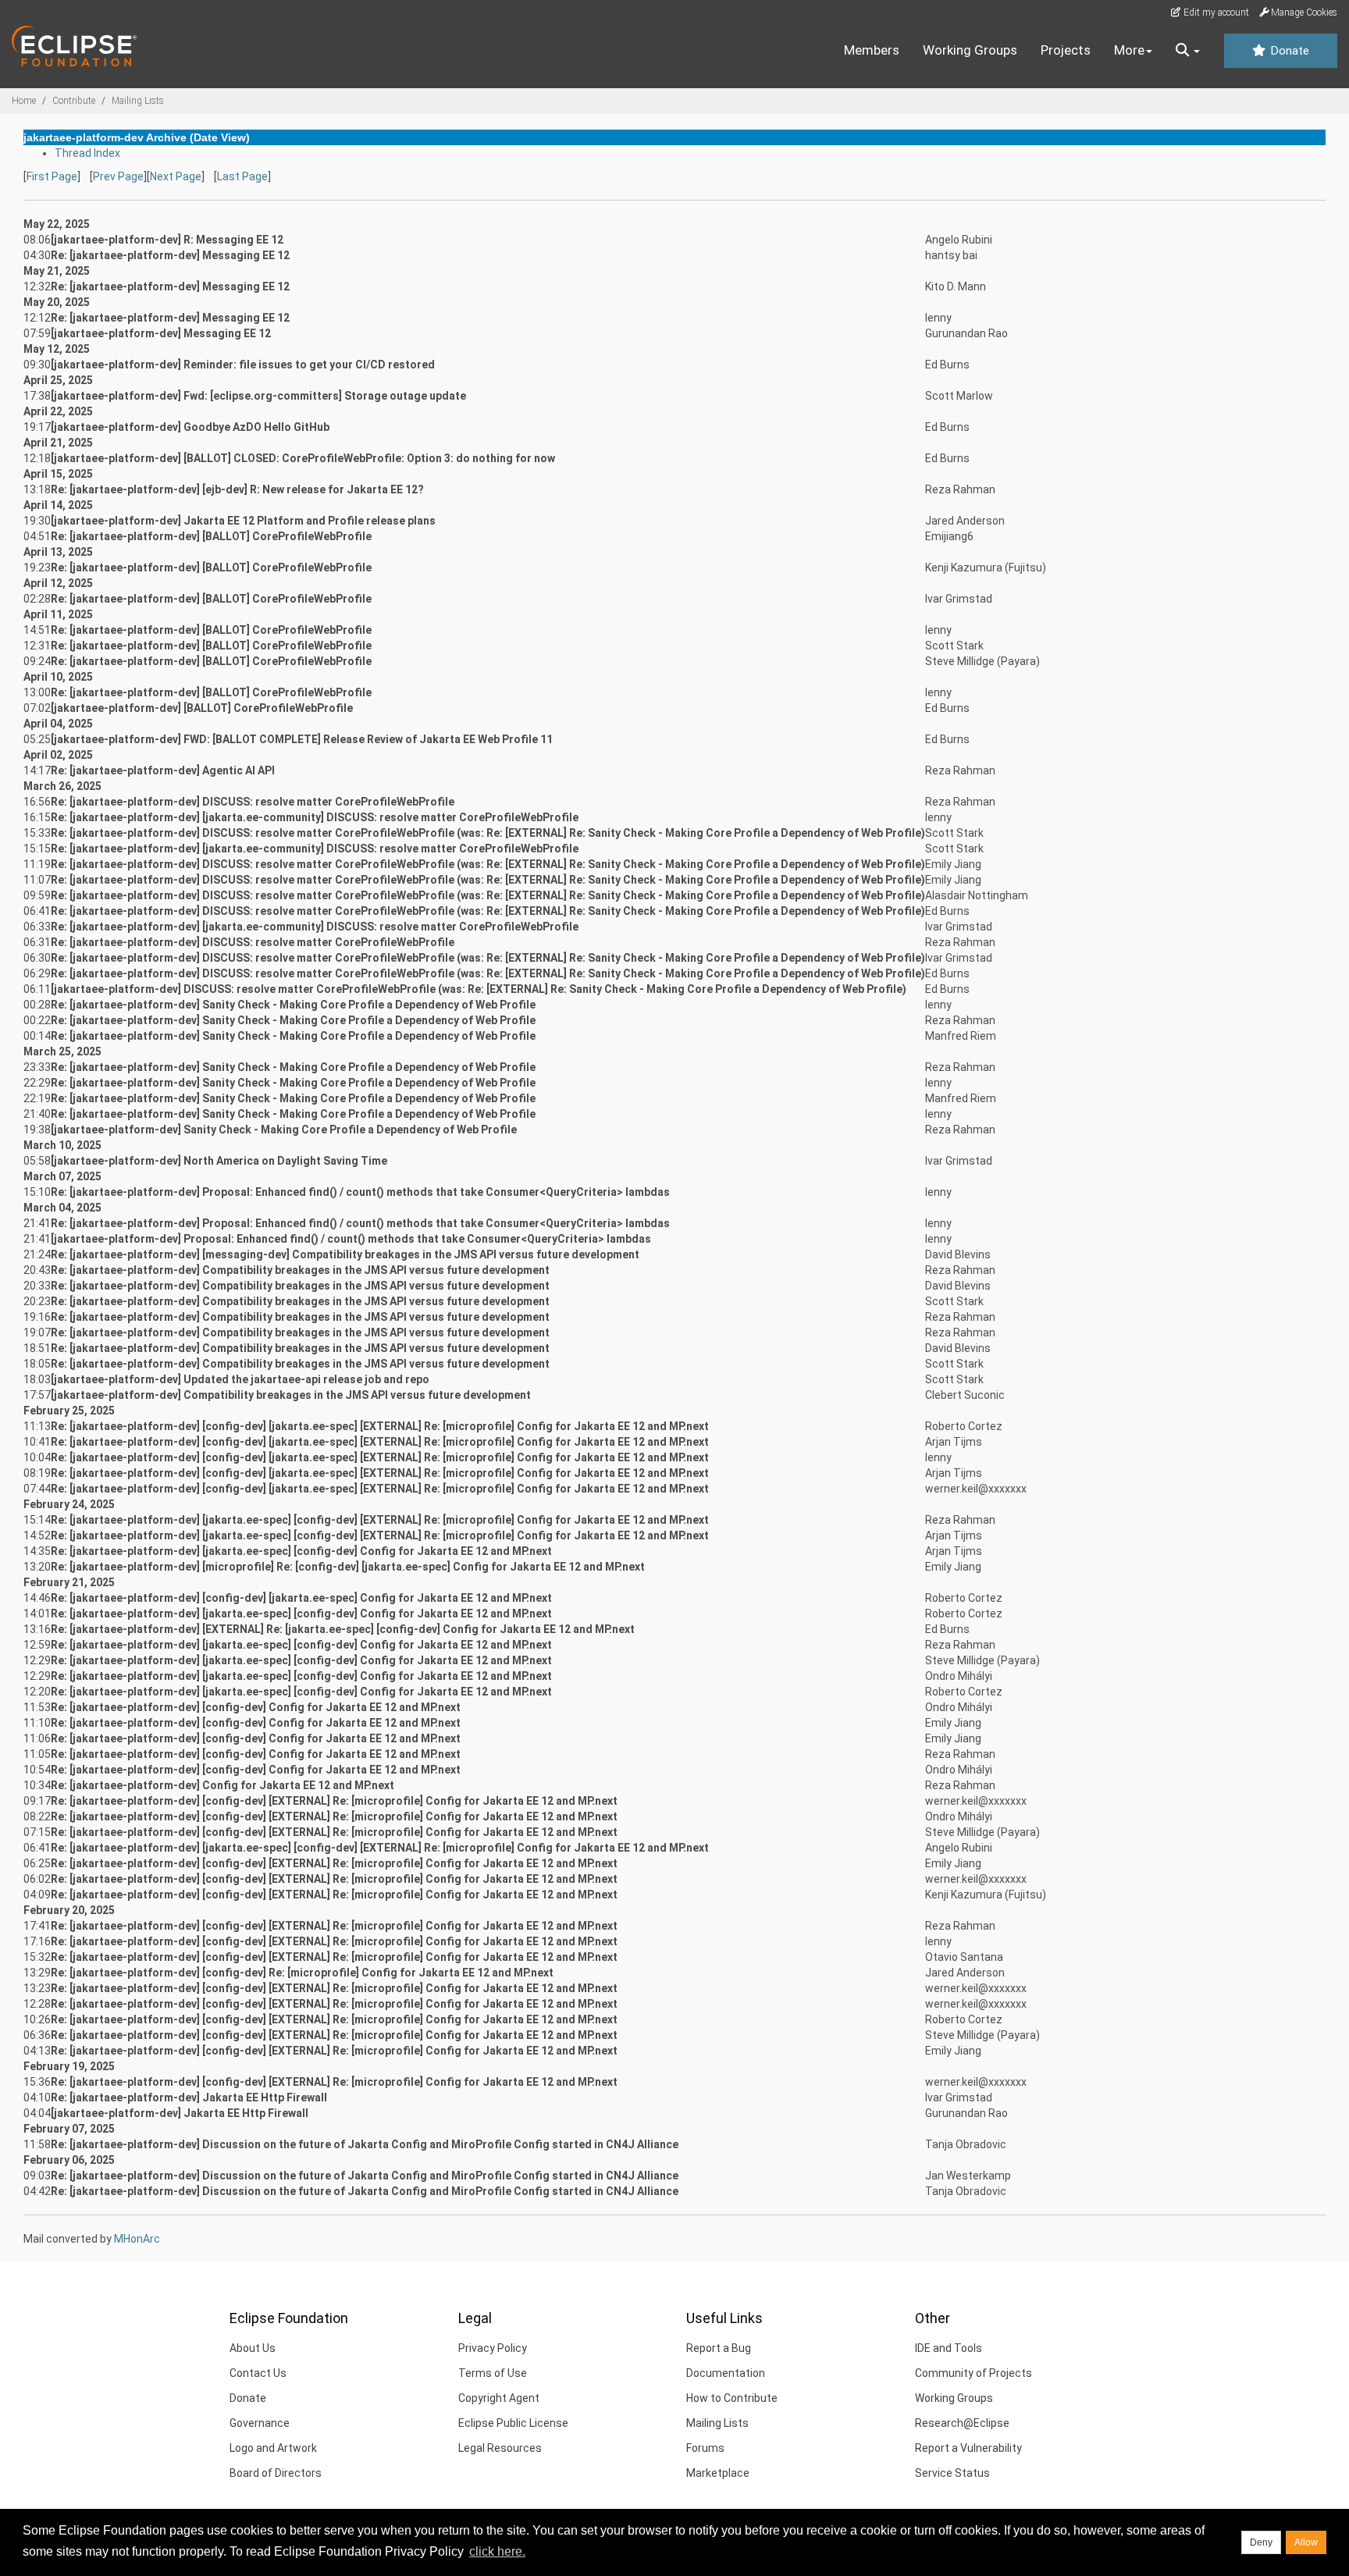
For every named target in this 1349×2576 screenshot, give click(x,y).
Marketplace (718, 2473)
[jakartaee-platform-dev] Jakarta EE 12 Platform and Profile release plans (243, 521)
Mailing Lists (138, 101)
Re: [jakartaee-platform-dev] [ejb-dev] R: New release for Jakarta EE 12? (237, 489)
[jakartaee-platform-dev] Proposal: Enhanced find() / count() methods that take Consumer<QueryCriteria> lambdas (351, 1239)
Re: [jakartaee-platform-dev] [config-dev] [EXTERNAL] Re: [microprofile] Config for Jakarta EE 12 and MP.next (334, 1801)
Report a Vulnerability (968, 2448)
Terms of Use (493, 2373)
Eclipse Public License (513, 2423)
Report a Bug (719, 2348)
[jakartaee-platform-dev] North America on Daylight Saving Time (219, 1161)
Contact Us (258, 2373)
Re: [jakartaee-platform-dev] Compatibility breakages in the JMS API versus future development (300, 1270)
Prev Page (118, 176)
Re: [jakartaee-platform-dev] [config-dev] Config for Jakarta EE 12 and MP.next (256, 1707)
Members (872, 50)
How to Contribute (732, 2398)
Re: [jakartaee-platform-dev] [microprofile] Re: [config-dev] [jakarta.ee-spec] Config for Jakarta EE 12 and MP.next (348, 1567)
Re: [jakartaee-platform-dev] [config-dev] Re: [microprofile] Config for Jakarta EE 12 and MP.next (302, 1973)
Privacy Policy (493, 2348)
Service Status (952, 2473)
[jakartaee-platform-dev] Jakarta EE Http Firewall (180, 2113)
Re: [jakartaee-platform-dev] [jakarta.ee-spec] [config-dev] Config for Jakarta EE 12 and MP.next (301, 1551)
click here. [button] (497, 2551)
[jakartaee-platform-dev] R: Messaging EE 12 (167, 240)
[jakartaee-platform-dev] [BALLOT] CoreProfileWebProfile (202, 708)
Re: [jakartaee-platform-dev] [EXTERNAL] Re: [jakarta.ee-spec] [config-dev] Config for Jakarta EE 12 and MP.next (343, 1629)
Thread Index (87, 153)
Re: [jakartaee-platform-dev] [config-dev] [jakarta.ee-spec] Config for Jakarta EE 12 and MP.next (301, 1598)
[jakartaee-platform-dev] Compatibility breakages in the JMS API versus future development (291, 1395)
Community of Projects (973, 2373)
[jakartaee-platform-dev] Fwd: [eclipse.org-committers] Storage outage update (258, 396)
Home (24, 101)
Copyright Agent (499, 2398)
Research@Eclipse (962, 2423)
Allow (1306, 2542)
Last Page (242, 176)
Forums (705, 2448)
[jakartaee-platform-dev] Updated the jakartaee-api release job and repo (240, 1379)
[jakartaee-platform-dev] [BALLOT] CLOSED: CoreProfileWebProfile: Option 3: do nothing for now (303, 458)
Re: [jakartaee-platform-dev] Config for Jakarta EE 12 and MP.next (222, 1785)
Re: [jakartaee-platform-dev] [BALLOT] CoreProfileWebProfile (211, 536)
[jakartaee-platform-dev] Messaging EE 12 (161, 333)
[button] (1188, 51)
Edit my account (1215, 12)
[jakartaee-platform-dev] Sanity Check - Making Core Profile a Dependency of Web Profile (284, 1130)
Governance (260, 2423)
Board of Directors (276, 2473)
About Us (253, 2348)
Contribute (74, 101)
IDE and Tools (949, 2348)
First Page (52, 176)
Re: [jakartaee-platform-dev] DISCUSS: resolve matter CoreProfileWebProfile (253, 802)
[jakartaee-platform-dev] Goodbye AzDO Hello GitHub (190, 427)
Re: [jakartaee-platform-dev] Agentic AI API (163, 770)
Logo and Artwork (273, 2448)
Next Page (176, 176)
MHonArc (137, 2239)
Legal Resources (500, 2448)
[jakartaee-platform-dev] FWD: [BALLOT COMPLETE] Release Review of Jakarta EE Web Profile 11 (302, 739)
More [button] (1129, 50)
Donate (1288, 51)
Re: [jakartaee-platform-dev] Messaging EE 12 (170, 255)
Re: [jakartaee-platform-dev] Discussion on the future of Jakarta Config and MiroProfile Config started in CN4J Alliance (365, 2144)
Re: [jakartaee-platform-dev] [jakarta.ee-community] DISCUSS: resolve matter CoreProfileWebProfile (315, 817)
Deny (1261, 2542)
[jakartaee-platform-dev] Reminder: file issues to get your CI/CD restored (243, 365)
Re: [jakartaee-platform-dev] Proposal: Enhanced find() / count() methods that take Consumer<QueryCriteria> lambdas (360, 1192)
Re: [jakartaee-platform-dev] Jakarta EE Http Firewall (189, 2097)
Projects (1066, 50)
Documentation (726, 2373)
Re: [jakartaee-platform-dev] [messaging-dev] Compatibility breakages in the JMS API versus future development (345, 1254)
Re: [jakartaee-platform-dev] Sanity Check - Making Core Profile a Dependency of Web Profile (293, 1005)
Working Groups (970, 50)
